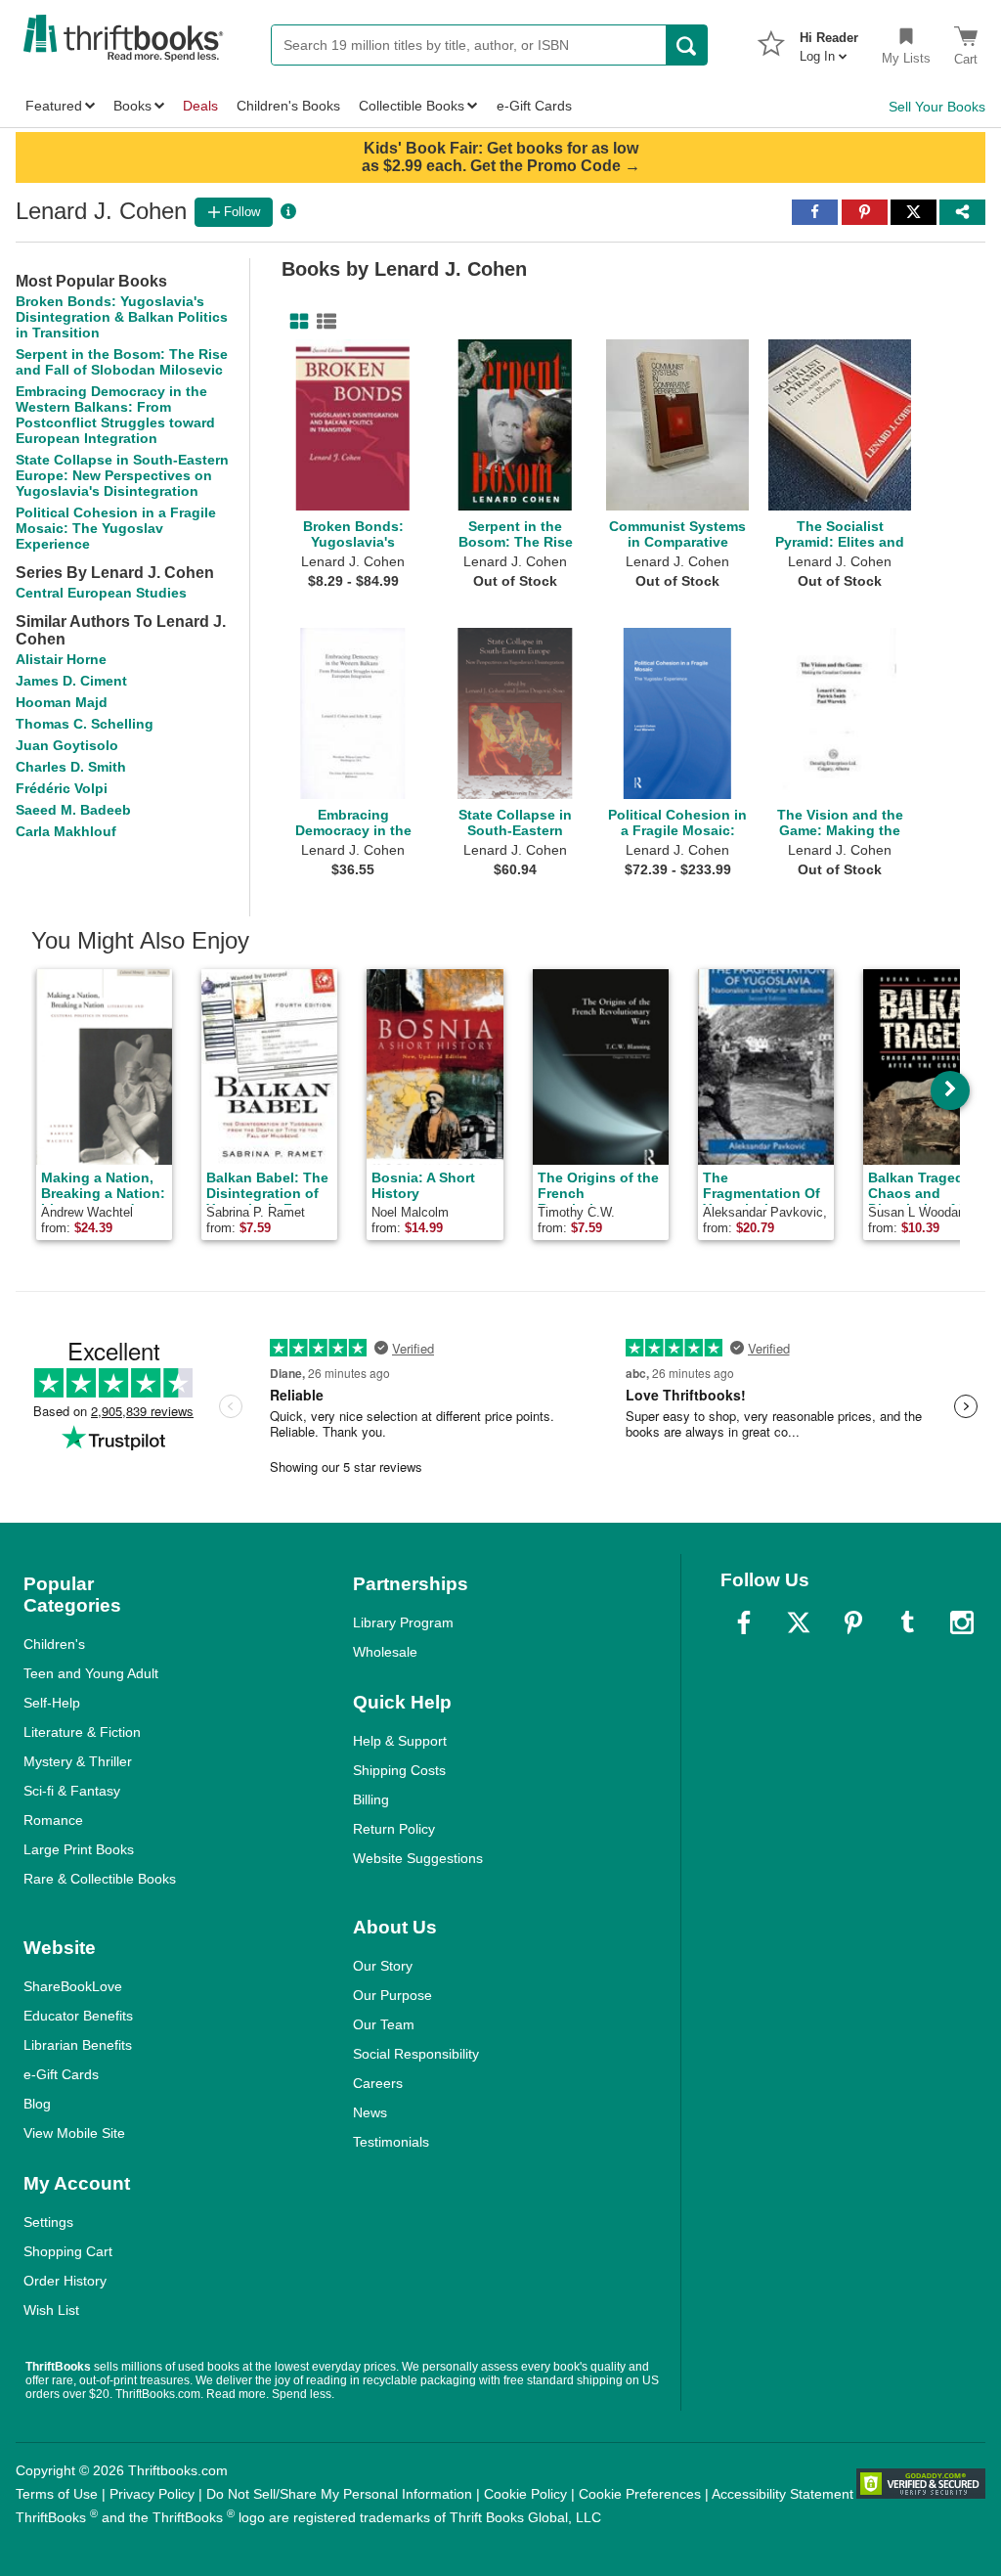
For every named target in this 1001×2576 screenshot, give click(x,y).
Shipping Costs (399, 1770)
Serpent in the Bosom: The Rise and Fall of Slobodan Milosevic (122, 362)
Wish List (51, 2310)
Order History (65, 2281)
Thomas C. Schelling (85, 724)
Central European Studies (101, 593)
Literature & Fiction (82, 1732)
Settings (48, 2222)
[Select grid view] (295, 322)
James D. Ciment (71, 681)
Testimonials (391, 2142)
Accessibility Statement (783, 2494)
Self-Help (52, 1703)
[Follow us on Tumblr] (907, 1622)
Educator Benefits (78, 2016)
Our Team (384, 2024)
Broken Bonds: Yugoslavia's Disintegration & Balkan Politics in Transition (122, 317)
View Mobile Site (74, 2133)
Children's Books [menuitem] (288, 106)
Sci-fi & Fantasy (72, 1791)
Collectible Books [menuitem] (412, 106)
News (370, 2112)
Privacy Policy (152, 2494)
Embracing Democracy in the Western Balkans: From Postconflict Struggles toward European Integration (115, 415)
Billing (371, 1799)
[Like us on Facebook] (744, 1622)
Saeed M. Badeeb (73, 810)
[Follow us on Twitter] (799, 1622)
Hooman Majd (62, 702)
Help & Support (400, 1741)
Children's (54, 1644)
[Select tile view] (323, 322)
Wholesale (385, 1652)
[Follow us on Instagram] (962, 1622)
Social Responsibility (416, 2054)
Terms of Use (57, 2494)
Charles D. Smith (71, 767)
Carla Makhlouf (66, 831)
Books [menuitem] (132, 106)
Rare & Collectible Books (100, 1879)
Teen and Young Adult (91, 1673)
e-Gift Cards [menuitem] (534, 106)
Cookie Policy (525, 2494)
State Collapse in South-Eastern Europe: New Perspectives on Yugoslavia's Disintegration (122, 475)
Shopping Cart (68, 2251)
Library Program (403, 1622)
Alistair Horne (61, 659)
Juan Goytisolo (67, 745)
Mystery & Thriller (78, 1761)
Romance (53, 1820)
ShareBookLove (73, 1986)
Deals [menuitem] (200, 106)
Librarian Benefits (78, 2045)
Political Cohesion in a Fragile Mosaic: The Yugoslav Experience (116, 528)
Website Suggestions (418, 1858)
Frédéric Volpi (62, 788)
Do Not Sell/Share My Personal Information (339, 2494)
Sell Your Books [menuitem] (937, 107)
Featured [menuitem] (54, 106)
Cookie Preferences (640, 2494)
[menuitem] (829, 41)
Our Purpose (392, 1995)
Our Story (383, 1966)
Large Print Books (79, 1849)
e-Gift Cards (61, 2074)
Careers (378, 2083)
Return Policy (394, 1829)
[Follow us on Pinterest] (853, 1622)
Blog (37, 2104)
